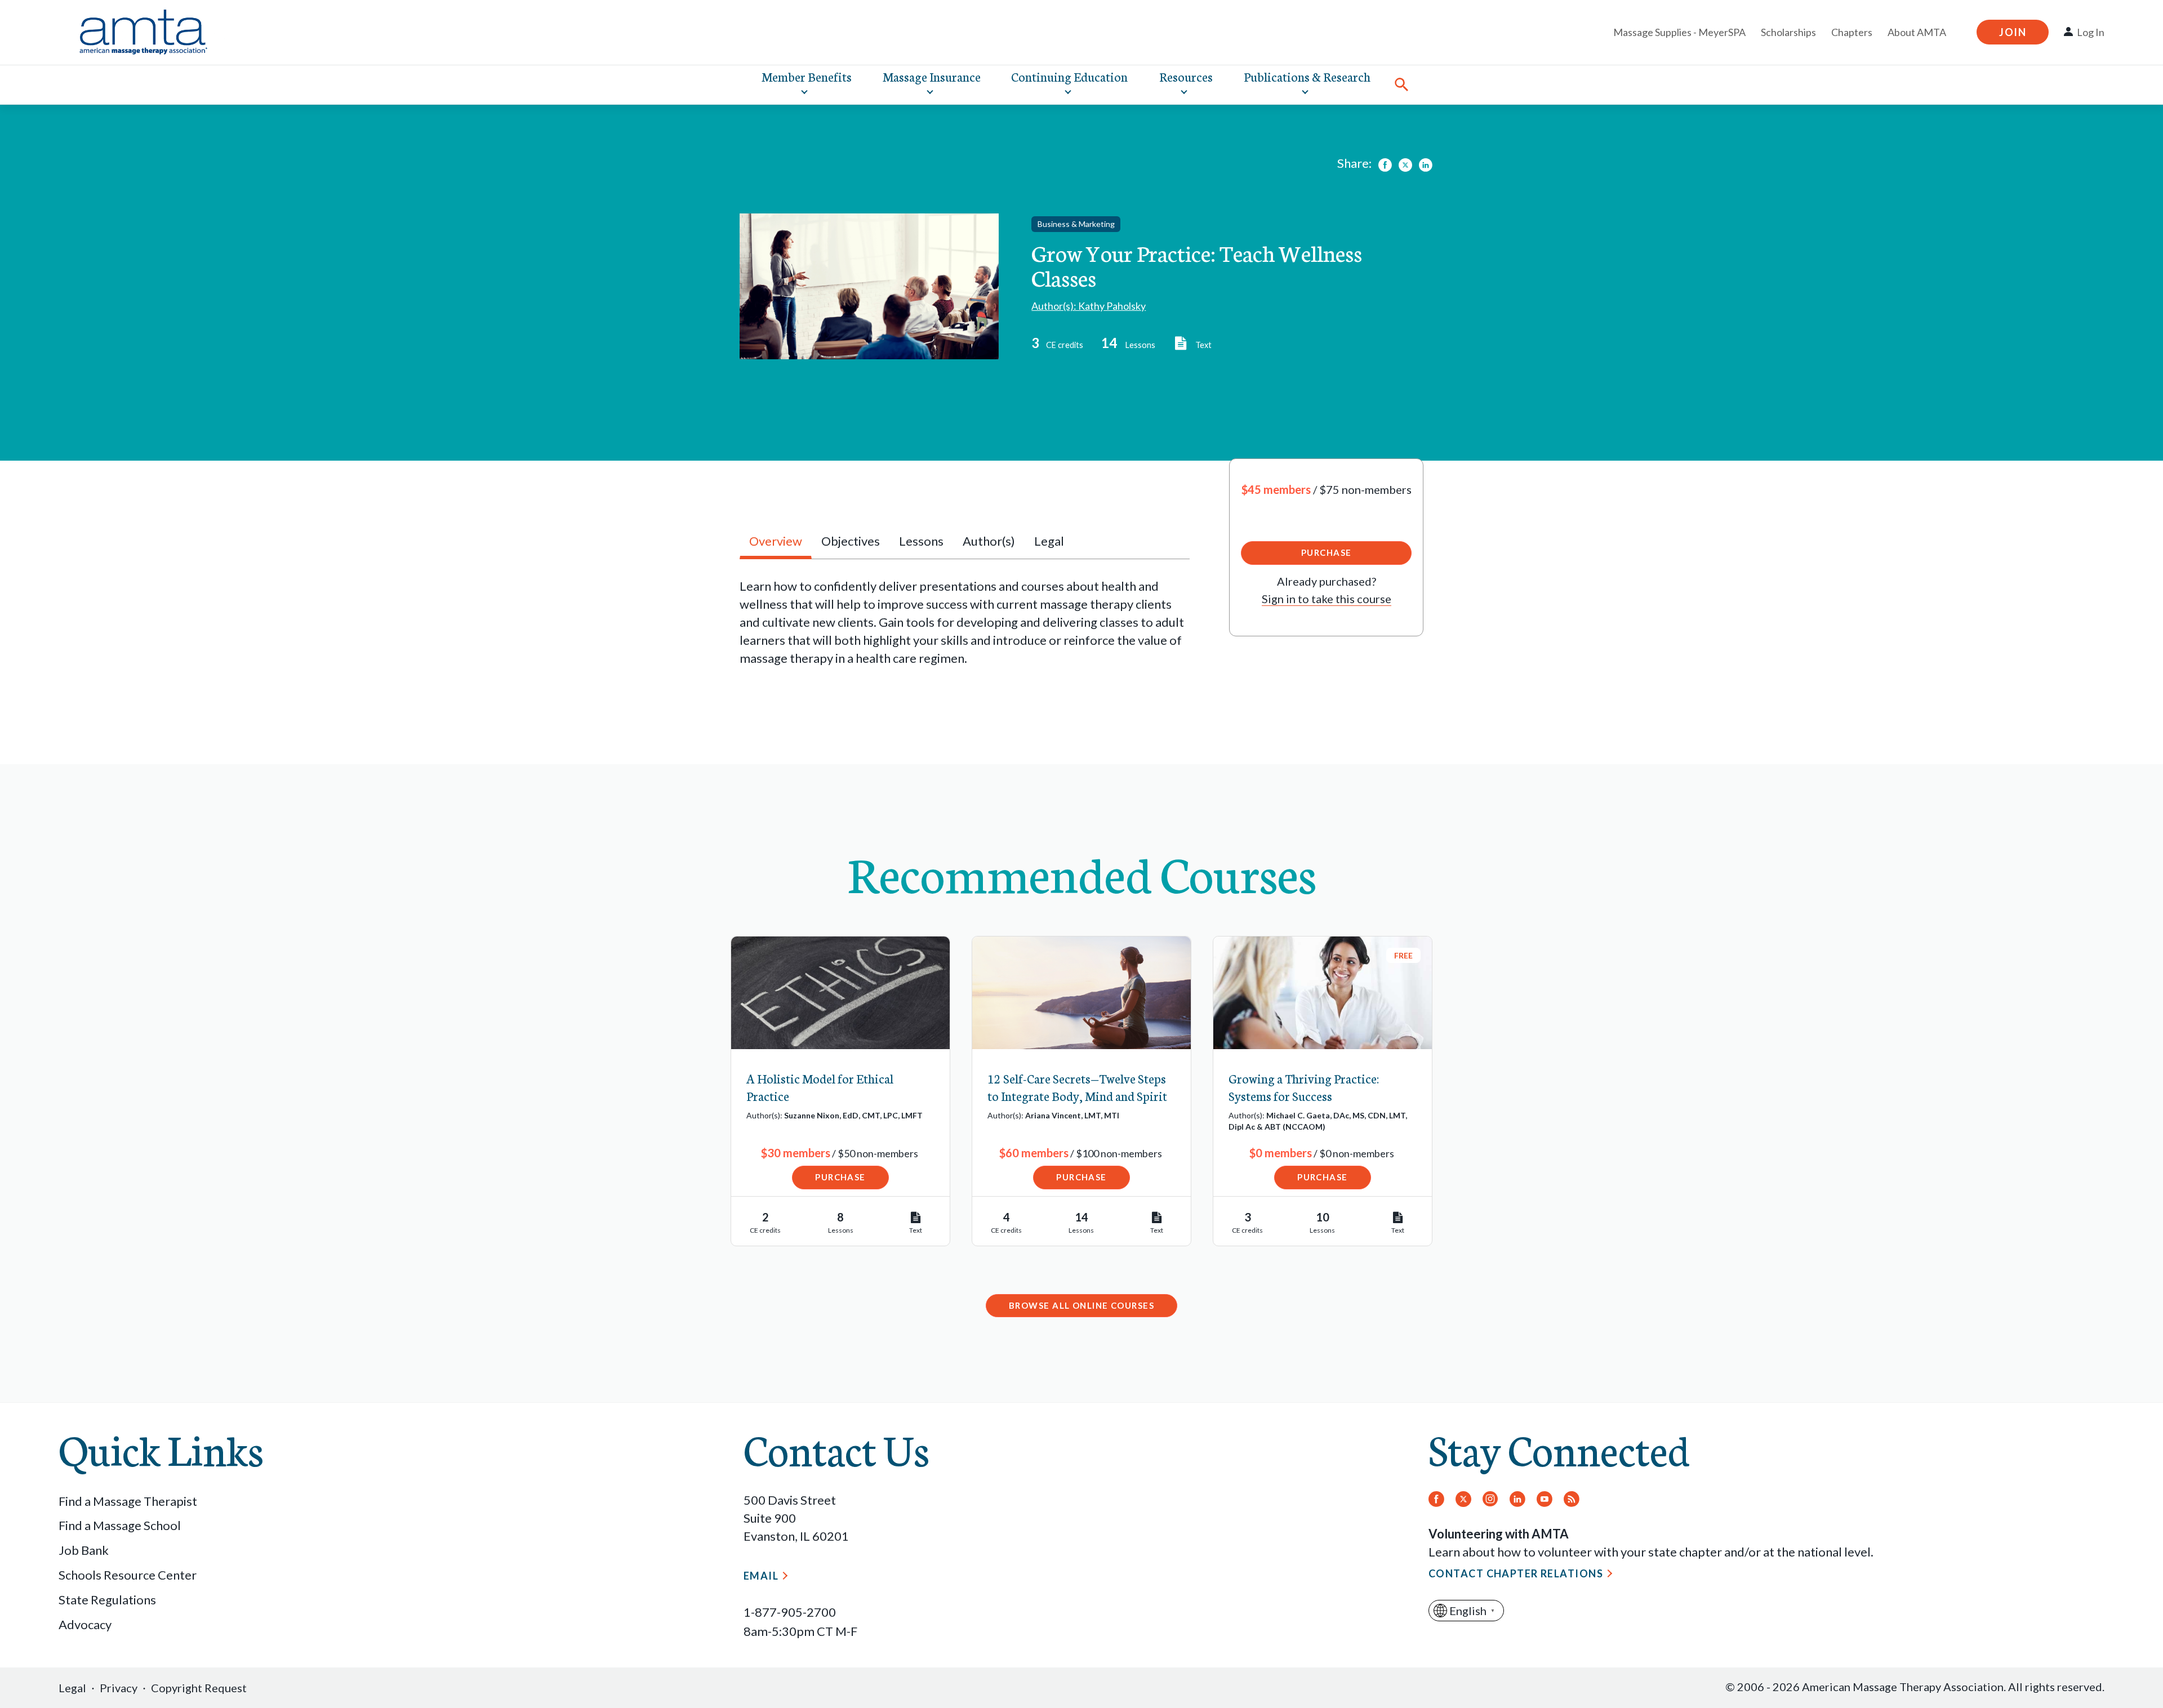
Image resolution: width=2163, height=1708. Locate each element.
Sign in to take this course (1327, 599)
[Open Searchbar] (1401, 84)
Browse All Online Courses (1081, 1305)
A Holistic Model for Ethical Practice (820, 1087)
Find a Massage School (120, 1525)
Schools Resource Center (128, 1575)
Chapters (1852, 32)
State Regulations (107, 1600)
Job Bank (84, 1550)
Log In (2091, 32)
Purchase (1327, 552)
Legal (72, 1688)
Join (2013, 32)
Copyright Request (199, 1688)
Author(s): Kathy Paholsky (1089, 306)
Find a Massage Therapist (128, 1501)
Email (761, 1576)
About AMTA (1917, 32)
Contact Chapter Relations (1516, 1573)
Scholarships (1788, 32)
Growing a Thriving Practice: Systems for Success (1304, 1087)
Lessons (921, 541)
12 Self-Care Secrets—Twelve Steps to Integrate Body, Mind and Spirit (1077, 1087)
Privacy (119, 1688)
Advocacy (85, 1624)
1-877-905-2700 (790, 1612)
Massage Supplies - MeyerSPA (1679, 32)
